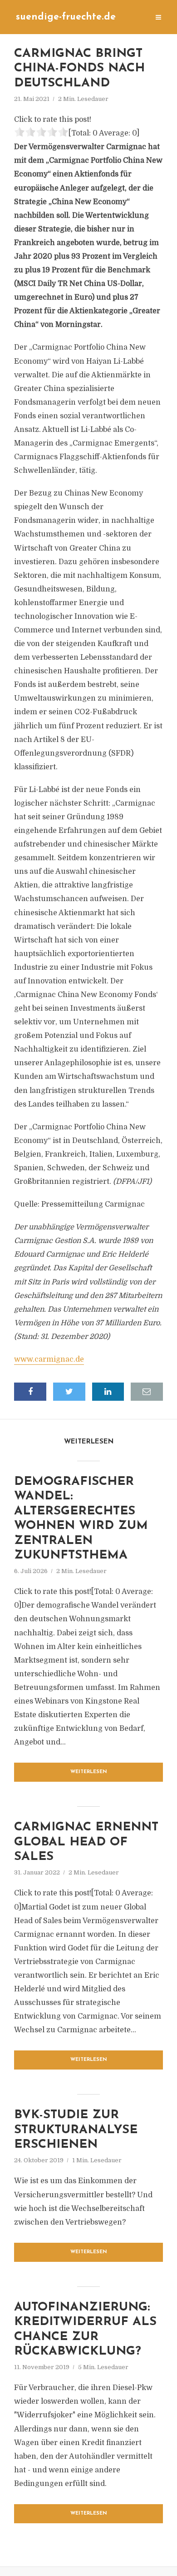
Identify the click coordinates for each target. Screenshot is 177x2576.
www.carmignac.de (49, 1359)
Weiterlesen (89, 1772)
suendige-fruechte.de (66, 17)
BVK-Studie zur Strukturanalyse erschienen (76, 2130)
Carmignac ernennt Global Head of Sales (86, 1842)
